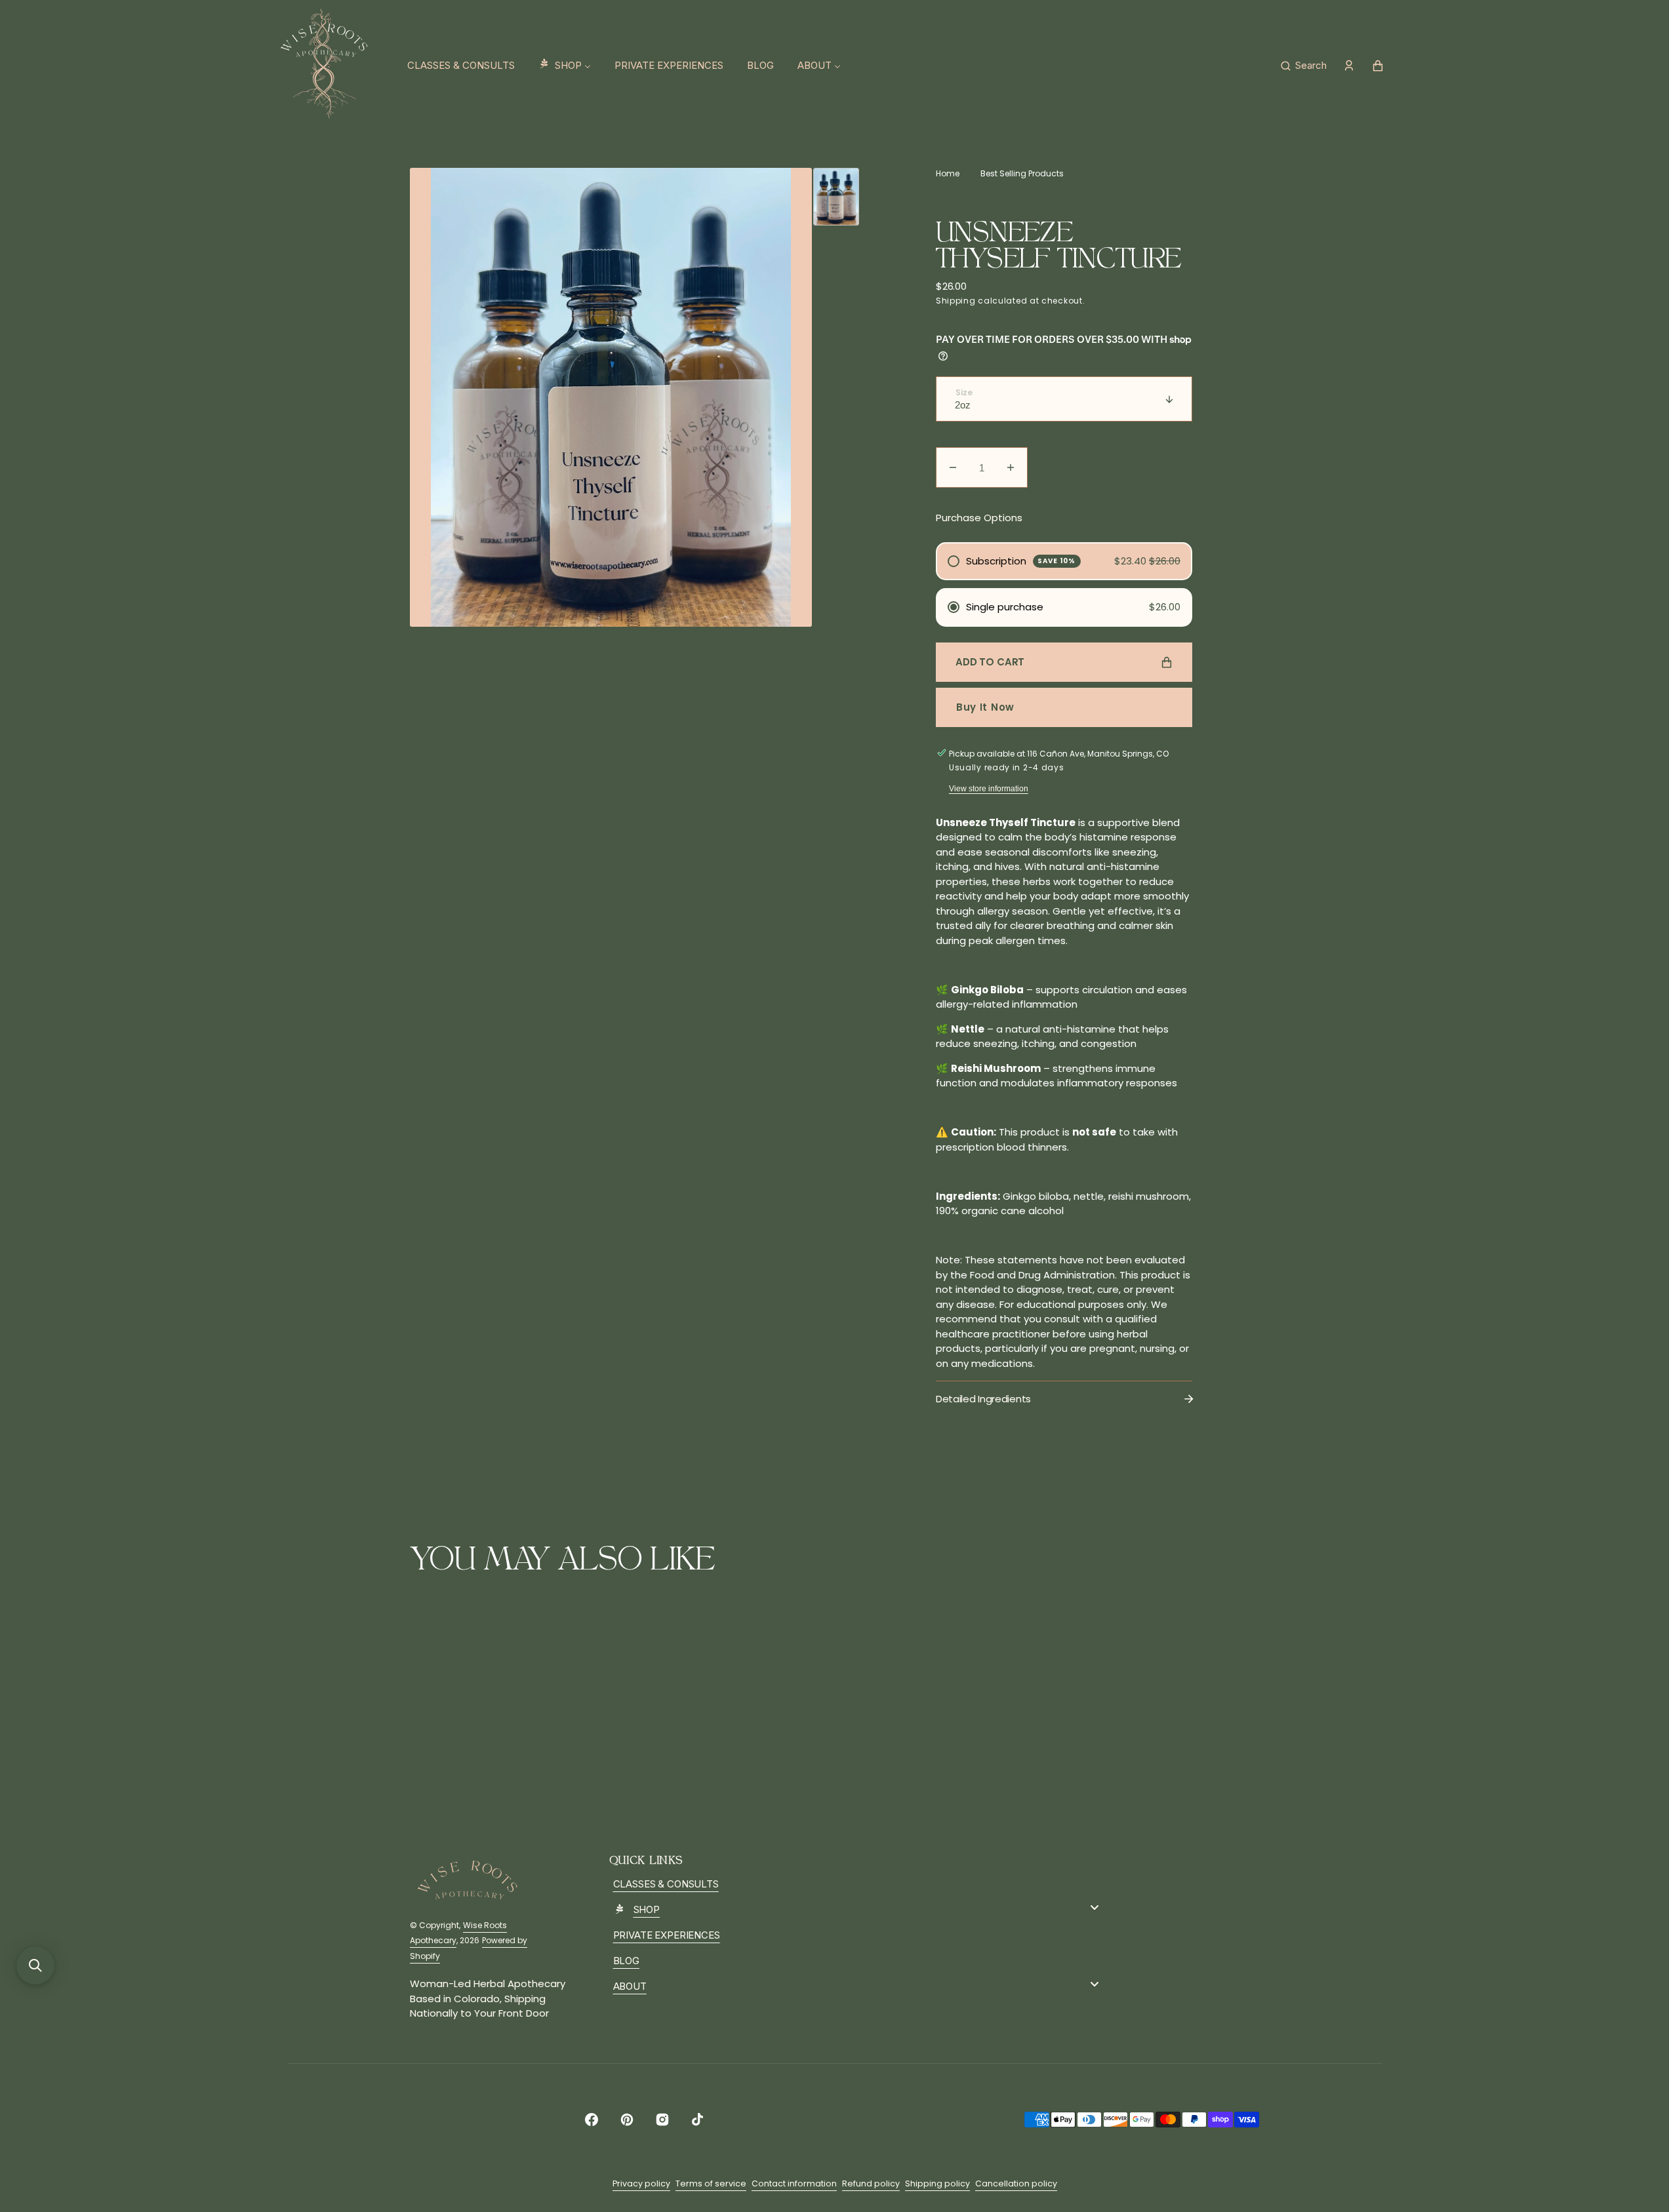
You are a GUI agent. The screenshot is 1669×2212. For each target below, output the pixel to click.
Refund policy (871, 2183)
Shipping (956, 301)
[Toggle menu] (1095, 1907)
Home (948, 173)
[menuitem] (461, 66)
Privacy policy (641, 2183)
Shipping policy (937, 2183)
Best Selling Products (1022, 173)
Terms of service (711, 2183)
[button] (1304, 66)
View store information (989, 789)
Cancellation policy (1016, 2183)
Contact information (794, 2183)
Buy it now (985, 707)
